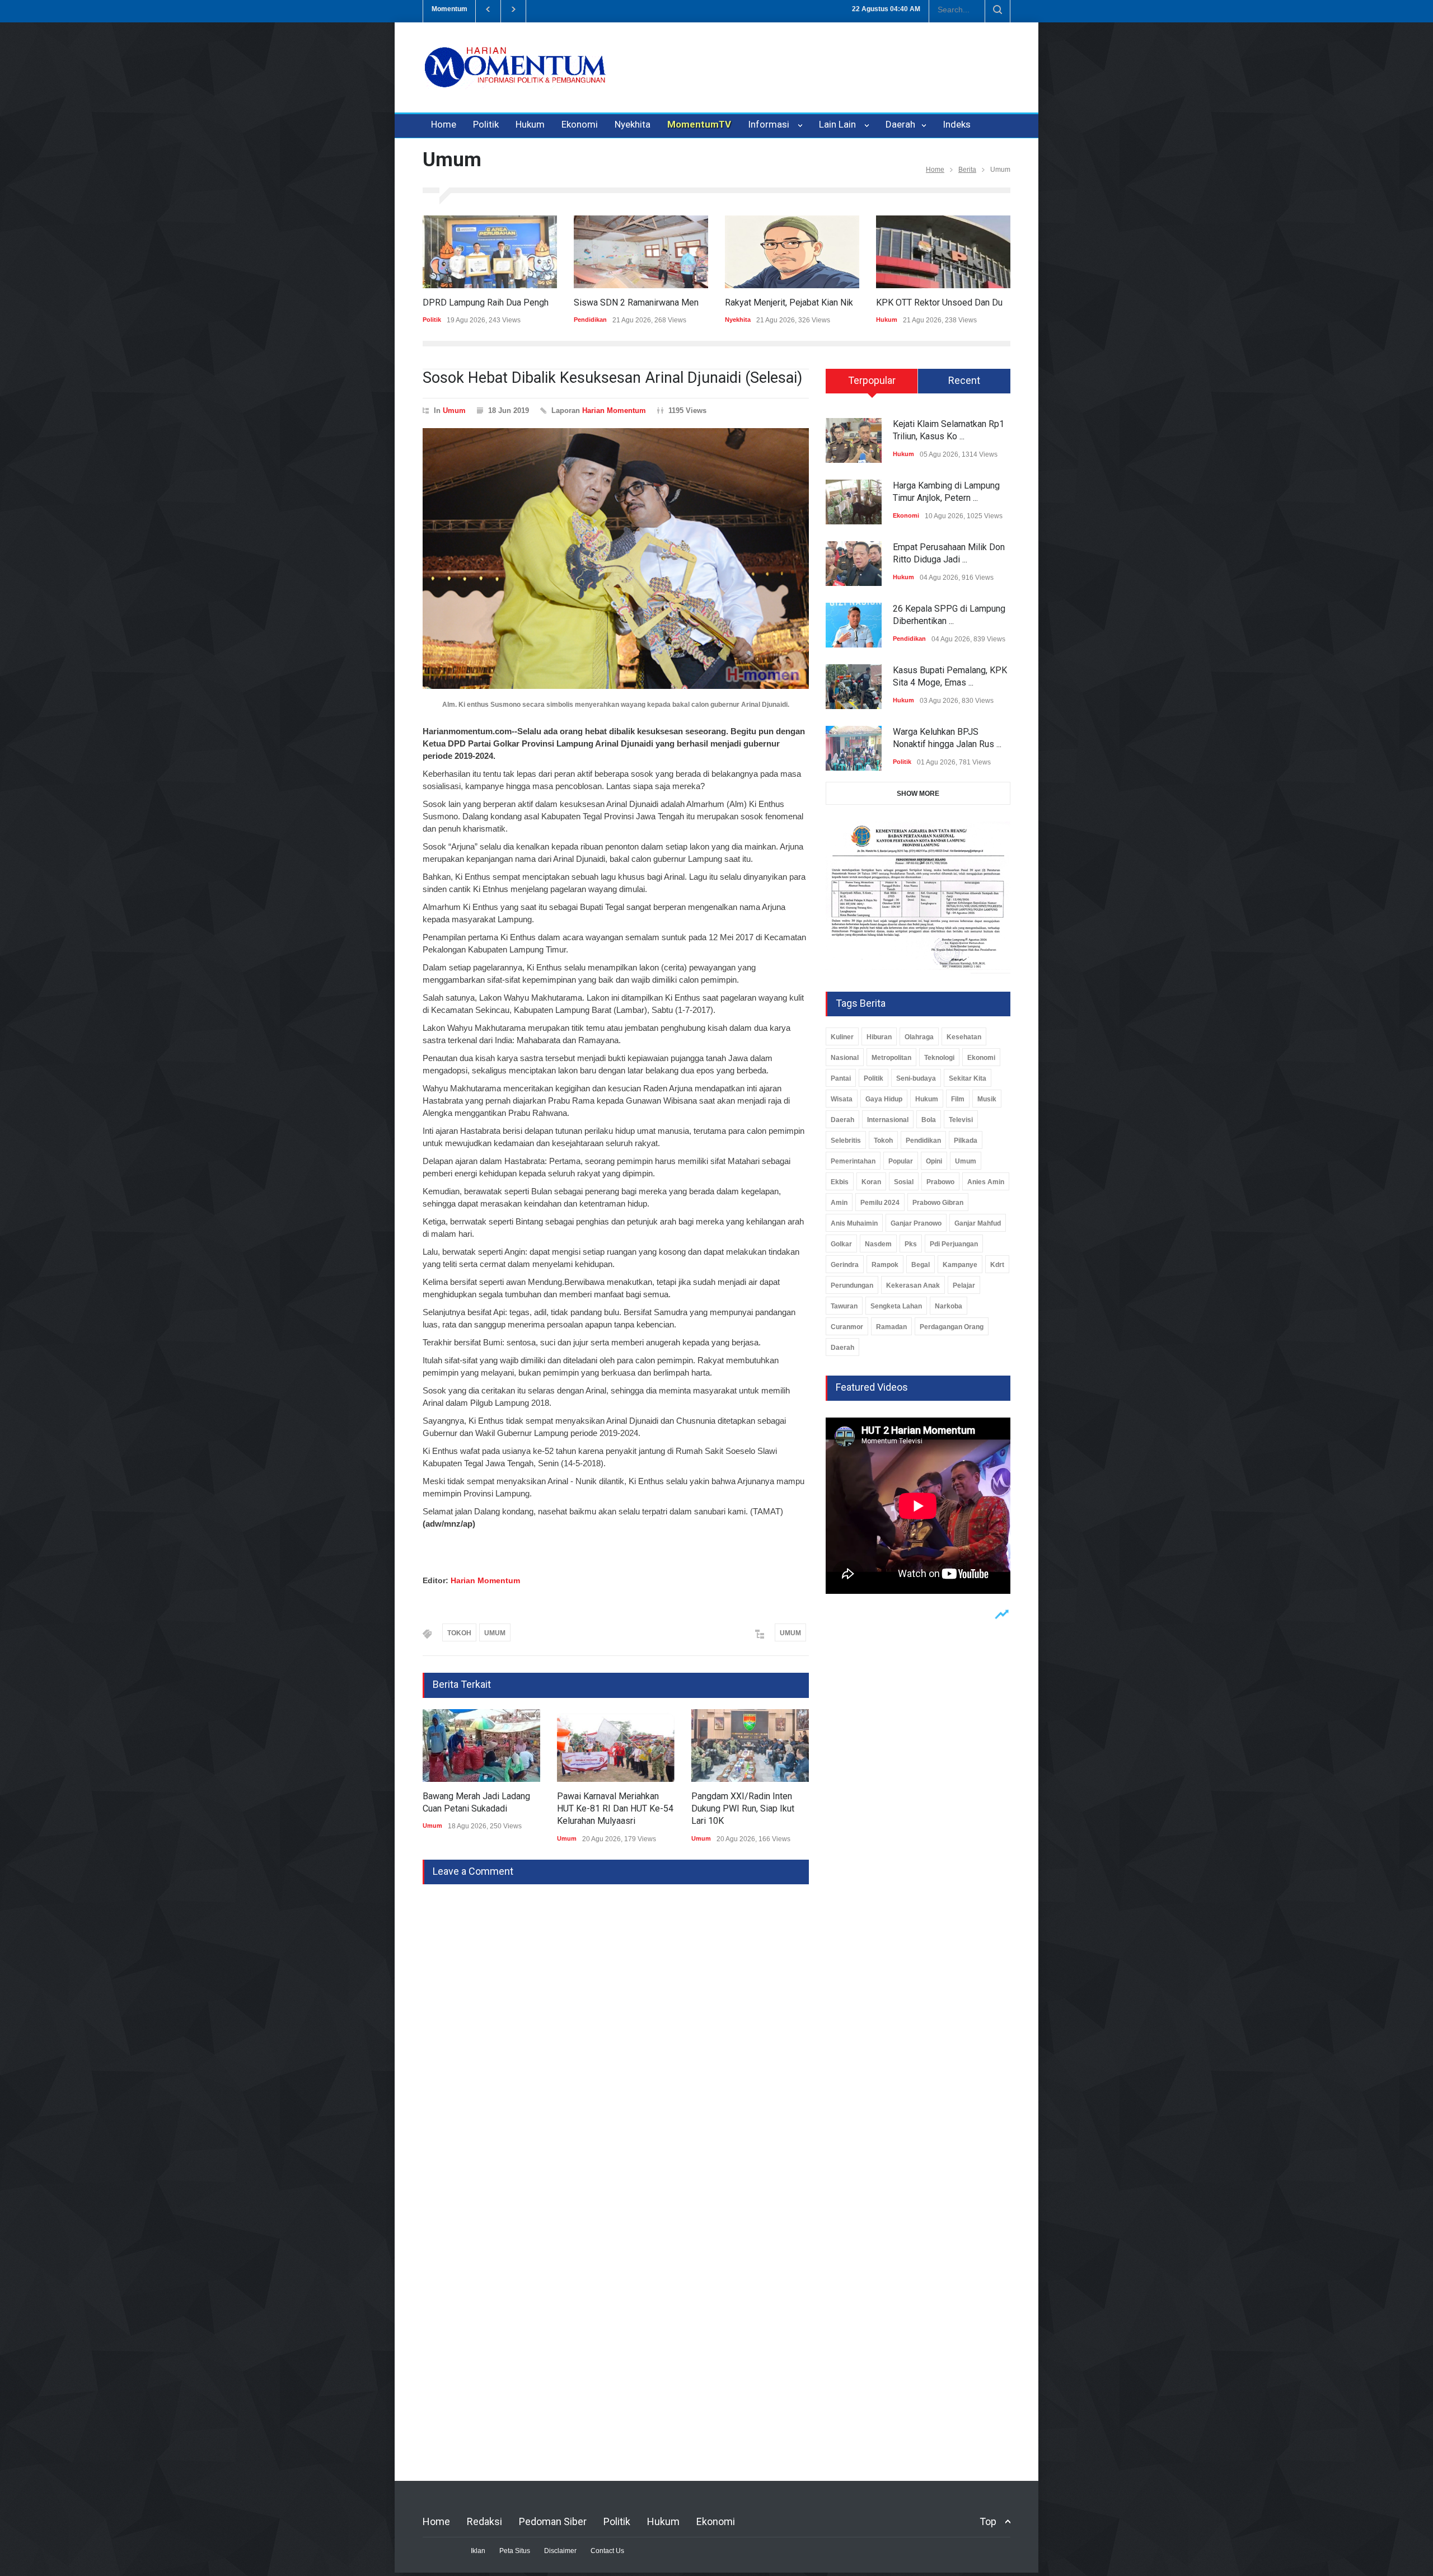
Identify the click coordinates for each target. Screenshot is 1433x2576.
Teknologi (939, 1058)
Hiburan (879, 1037)
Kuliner (842, 1037)
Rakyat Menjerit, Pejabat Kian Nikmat (645, 302)
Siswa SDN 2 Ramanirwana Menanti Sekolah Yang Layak (532, 302)
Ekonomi (580, 124)
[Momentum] (515, 77)
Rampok (885, 1265)
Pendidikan (439, 320)
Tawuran (844, 1306)
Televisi (961, 1120)
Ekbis (840, 1182)
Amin (839, 1203)
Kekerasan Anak (913, 1285)
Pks (911, 1244)
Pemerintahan (853, 1161)
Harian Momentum (614, 410)
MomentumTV (699, 124)
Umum (454, 410)
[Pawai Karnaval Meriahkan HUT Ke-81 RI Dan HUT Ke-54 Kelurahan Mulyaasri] (481, 1746)
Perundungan (852, 1285)
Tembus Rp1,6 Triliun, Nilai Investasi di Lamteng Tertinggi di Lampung (658, 9)
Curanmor (847, 1327)
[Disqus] (616, 2024)
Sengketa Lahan (896, 1306)
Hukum (530, 124)
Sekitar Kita (968, 1078)
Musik (987, 1099)
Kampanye (960, 1265)
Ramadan (891, 1327)
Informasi (771, 124)
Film (958, 1099)
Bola (929, 1120)
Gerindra (845, 1265)
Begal (921, 1265)
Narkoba (949, 1306)
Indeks (957, 124)
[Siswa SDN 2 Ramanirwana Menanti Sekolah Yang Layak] (490, 252)
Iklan (478, 2551)
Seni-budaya (916, 1078)
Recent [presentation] (964, 380)
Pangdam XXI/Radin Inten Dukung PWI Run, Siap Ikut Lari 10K (608, 1809)
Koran (871, 1182)
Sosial (904, 1182)
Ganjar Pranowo (916, 1223)
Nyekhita (633, 124)
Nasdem (878, 1244)
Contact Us (607, 2551)
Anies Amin (986, 1182)
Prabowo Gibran (938, 1203)
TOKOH (459, 1633)
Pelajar (964, 1285)
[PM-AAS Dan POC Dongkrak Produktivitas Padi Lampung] (943, 252)
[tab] (872, 385)
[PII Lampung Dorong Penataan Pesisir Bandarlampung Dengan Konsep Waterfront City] (750, 1746)
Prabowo (940, 1182)
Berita (967, 170)
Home (444, 124)
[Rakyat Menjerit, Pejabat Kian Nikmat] (641, 252)
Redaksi (484, 2521)
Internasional (888, 1120)
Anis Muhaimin (854, 1223)
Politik (486, 124)
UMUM (495, 1633)
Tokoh (883, 1141)
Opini (934, 1161)
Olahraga (919, 1037)
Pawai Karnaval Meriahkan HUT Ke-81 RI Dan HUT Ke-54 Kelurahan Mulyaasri (481, 1809)
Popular (901, 1161)
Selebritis (846, 1141)
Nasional (845, 1058)
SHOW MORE (918, 794)
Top (988, 2521)
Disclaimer (560, 2551)
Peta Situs (515, 2551)
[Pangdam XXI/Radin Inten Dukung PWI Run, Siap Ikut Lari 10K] (616, 1746)
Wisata (842, 1099)
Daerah (902, 124)
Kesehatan (964, 1037)
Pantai (841, 1078)
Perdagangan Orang (952, 1327)
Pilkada (966, 1141)
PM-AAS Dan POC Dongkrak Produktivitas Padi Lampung (988, 302)
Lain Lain (840, 124)
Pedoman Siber (553, 2521)
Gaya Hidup (884, 1099)
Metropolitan (891, 1058)
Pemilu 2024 (880, 1203)
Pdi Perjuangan (954, 1244)
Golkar (841, 1244)
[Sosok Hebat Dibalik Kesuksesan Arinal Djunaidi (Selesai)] (616, 559)
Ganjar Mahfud (978, 1223)
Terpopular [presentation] (872, 380)
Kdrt (997, 1265)
